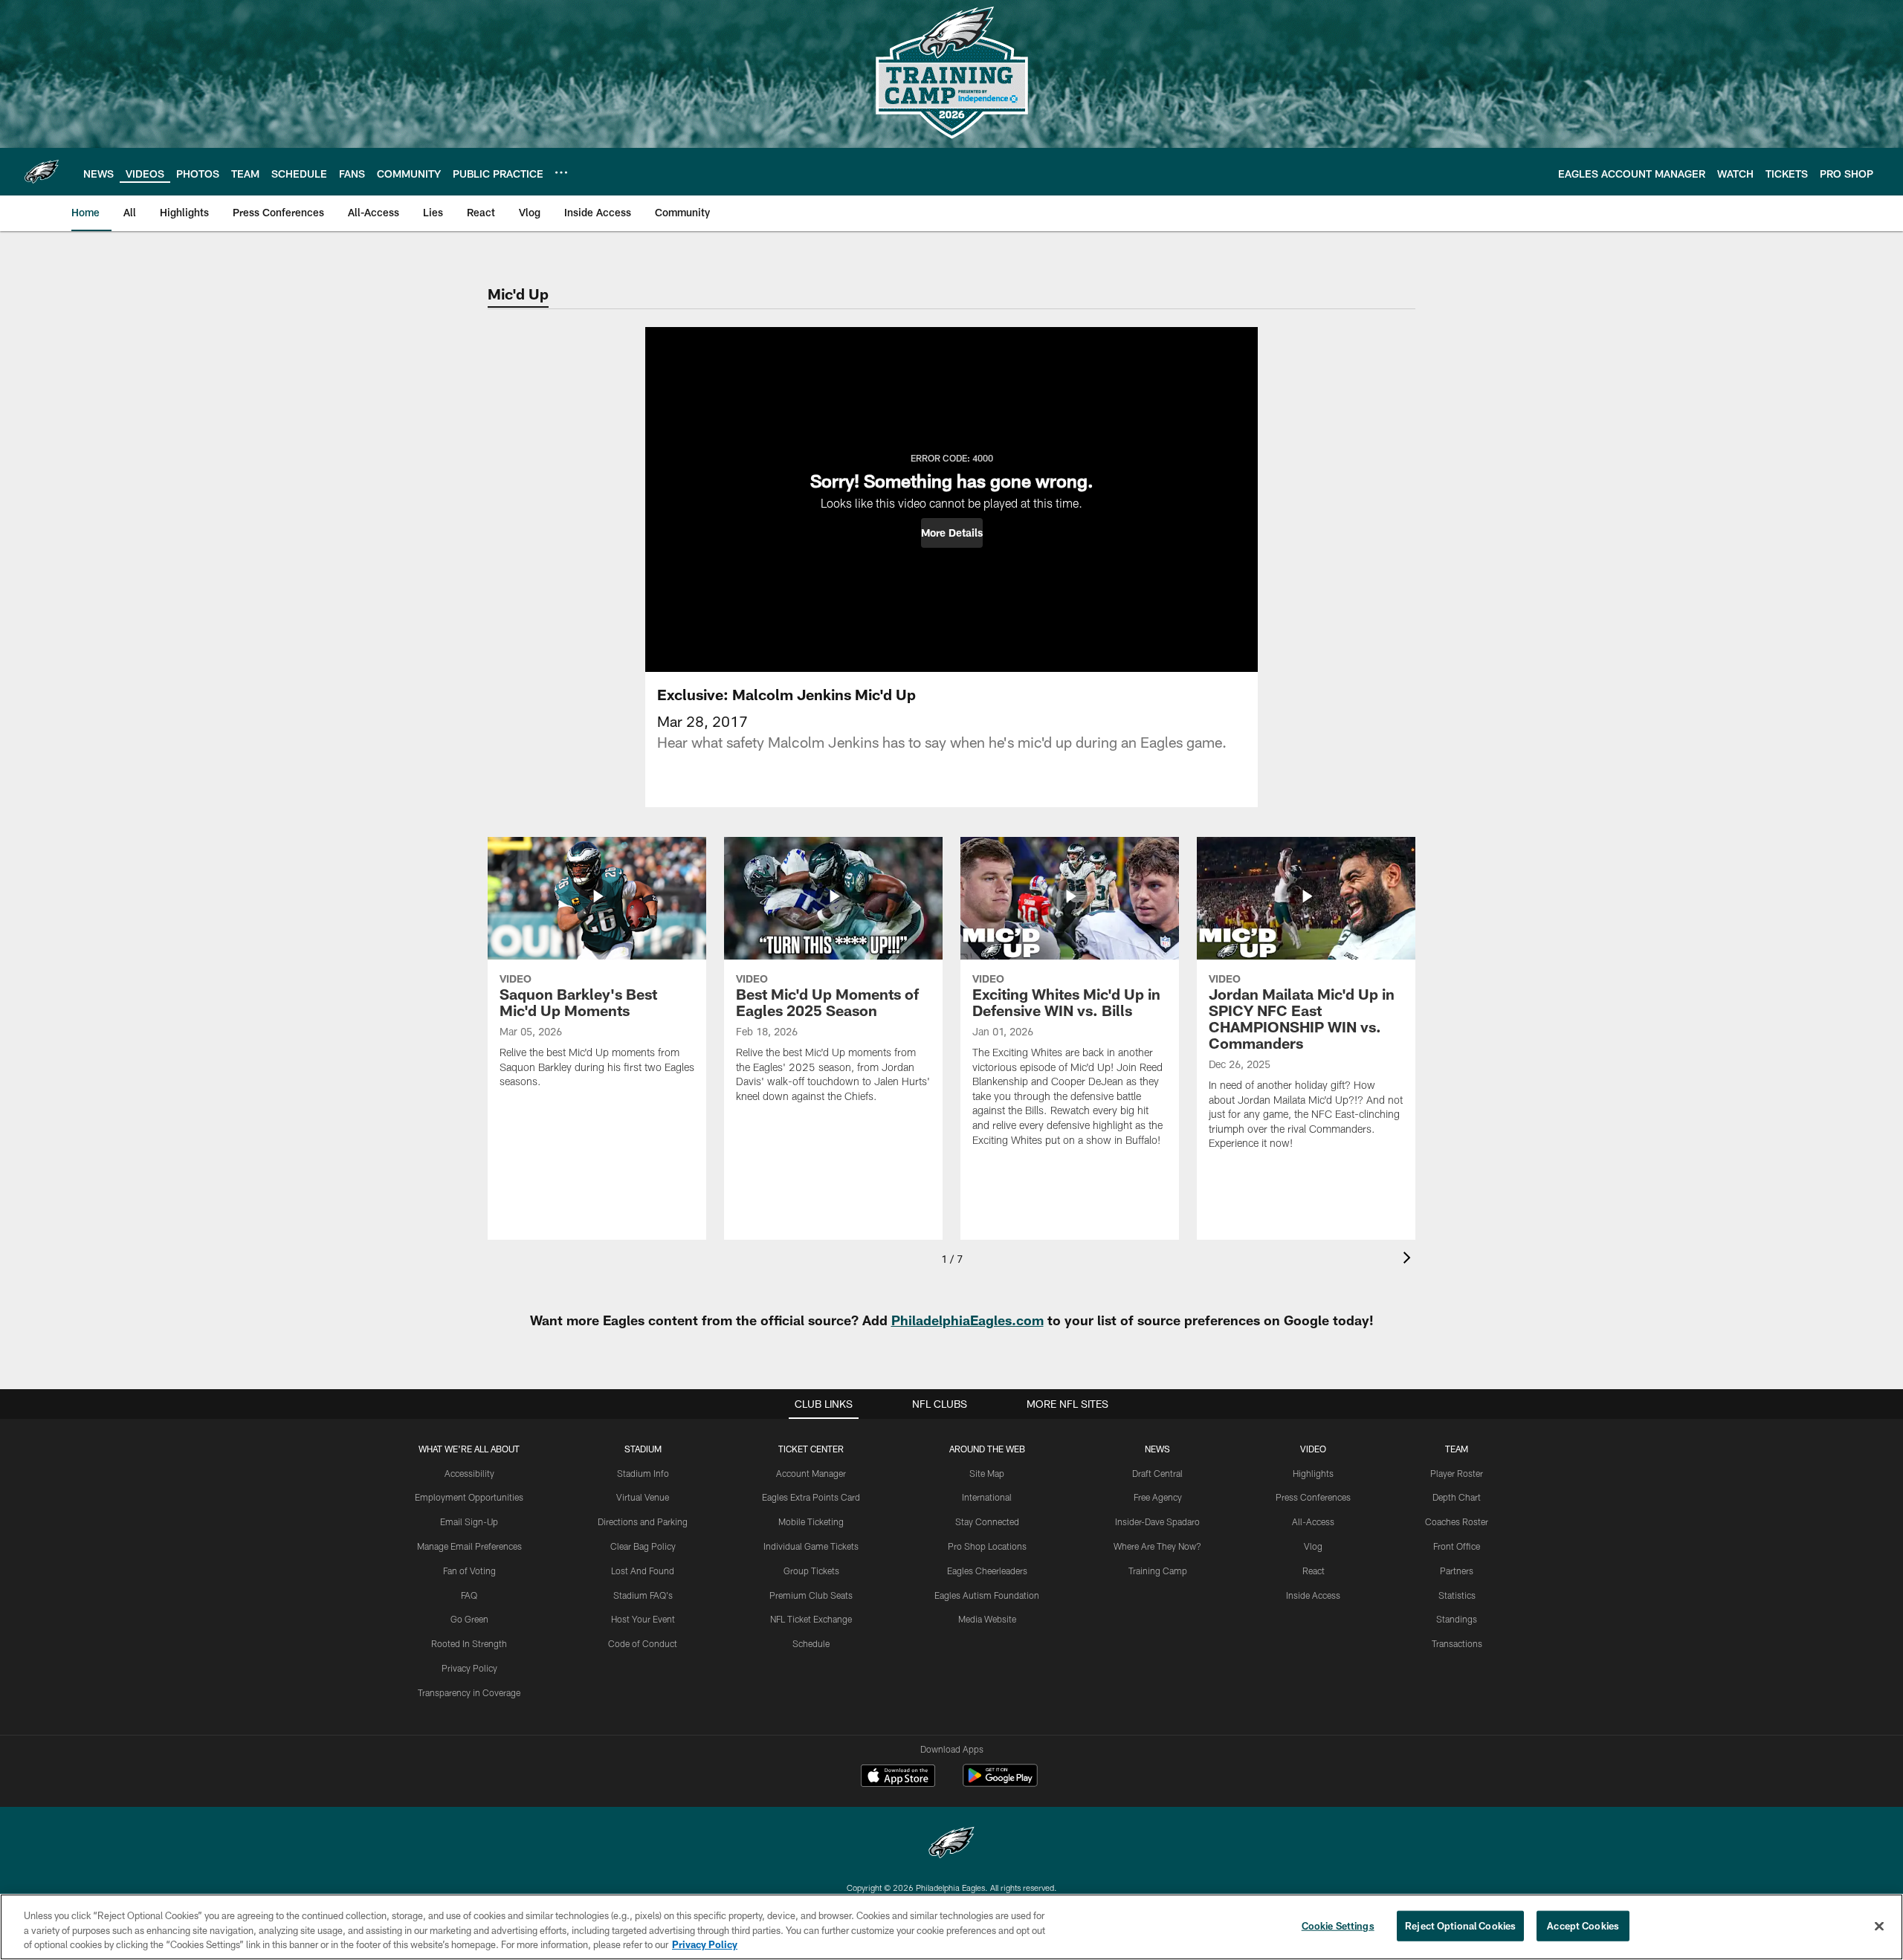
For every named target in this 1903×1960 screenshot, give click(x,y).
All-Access (1313, 1521)
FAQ (469, 1595)
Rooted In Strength (469, 1643)
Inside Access (1313, 1595)
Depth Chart (1457, 1497)
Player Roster (1457, 1473)
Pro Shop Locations (987, 1546)
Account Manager (811, 1473)
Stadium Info (643, 1473)
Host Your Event (643, 1619)
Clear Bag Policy (643, 1546)
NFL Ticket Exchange (811, 1619)
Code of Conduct (643, 1643)
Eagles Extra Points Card (811, 1497)
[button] (952, 533)
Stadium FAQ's (643, 1595)
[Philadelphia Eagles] (951, 1844)
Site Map (987, 1473)
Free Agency (1158, 1497)
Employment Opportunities (469, 1497)
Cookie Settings (1338, 1925)
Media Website (987, 1619)
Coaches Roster (1457, 1521)
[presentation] (1409, 1259)
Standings (1457, 1619)
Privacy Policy (469, 1668)
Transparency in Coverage (469, 1692)
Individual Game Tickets (811, 1546)
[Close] (1879, 1926)
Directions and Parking (643, 1521)
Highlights (1313, 1473)
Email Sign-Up (469, 1521)
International (987, 1497)
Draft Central (1157, 1473)
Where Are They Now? (1157, 1546)
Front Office (1457, 1546)
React (1314, 1571)
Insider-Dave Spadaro (1157, 1521)
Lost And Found (643, 1571)
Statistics (1457, 1595)
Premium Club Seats (811, 1595)
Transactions (1457, 1643)
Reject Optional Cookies (1460, 1925)
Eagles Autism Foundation (987, 1595)
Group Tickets (811, 1571)
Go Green (469, 1619)
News (1157, 1449)
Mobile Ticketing (811, 1521)
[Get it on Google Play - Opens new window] (1000, 1783)
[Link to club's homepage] (42, 172)
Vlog (1313, 1546)
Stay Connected (987, 1521)
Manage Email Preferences (469, 1546)
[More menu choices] (561, 172)
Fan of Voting (469, 1571)
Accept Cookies (1583, 1925)
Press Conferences (1313, 1497)
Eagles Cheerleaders (987, 1571)
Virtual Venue (643, 1497)
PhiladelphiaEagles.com (967, 1320)
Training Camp (1158, 1571)
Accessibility (469, 1473)
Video (1313, 1449)
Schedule (811, 1643)
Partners (1457, 1571)
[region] (951, 1927)
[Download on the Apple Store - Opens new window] (898, 1777)
